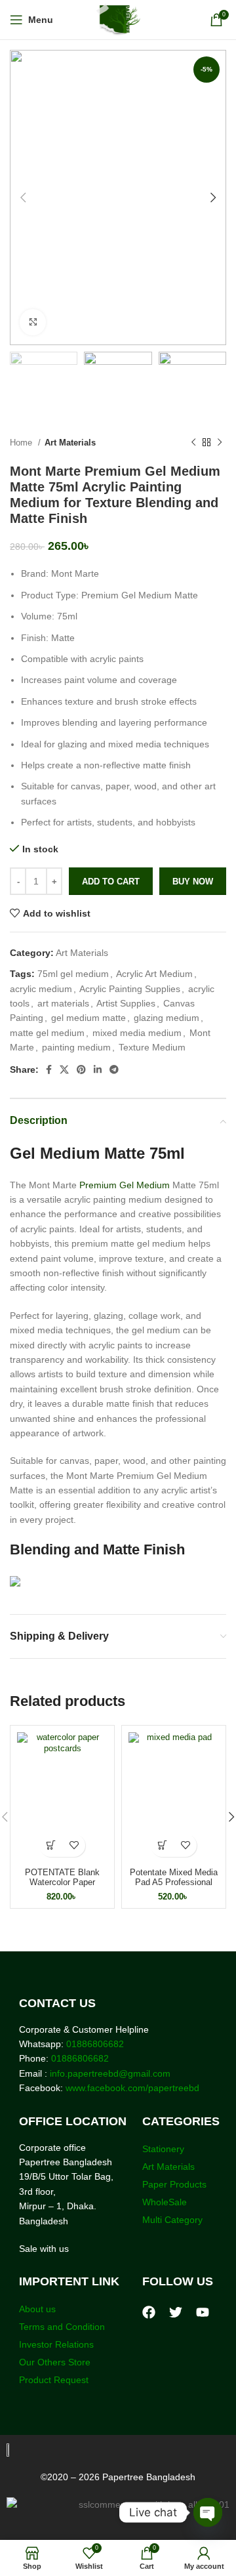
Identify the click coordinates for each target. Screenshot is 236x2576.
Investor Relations (56, 2344)
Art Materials (70, 443)
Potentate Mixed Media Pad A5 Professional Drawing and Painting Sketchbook (174, 1887)
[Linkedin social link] (98, 1070)
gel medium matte (88, 1018)
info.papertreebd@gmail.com (110, 2073)
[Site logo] (118, 19)
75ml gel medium (73, 974)
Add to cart (111, 882)
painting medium (76, 1047)
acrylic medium (41, 989)
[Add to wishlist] (74, 1845)
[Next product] (220, 443)
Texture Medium (152, 1047)
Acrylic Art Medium (154, 974)
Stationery (163, 2149)
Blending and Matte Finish (97, 1549)
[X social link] (64, 1070)
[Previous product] (193, 443)
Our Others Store (56, 2362)
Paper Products (174, 2184)
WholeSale (165, 2202)
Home (22, 443)
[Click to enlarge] (33, 322)
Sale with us (44, 2249)
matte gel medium (47, 1033)
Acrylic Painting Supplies (130, 989)
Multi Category (172, 2220)
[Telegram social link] (114, 1070)
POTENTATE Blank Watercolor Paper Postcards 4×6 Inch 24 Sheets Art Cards (62, 1887)
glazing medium (167, 1018)
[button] (51, 1845)
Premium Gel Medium (125, 1185)
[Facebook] (149, 2312)
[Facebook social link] (49, 1070)
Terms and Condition (62, 2327)
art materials (63, 1003)
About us (37, 2309)
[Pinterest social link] (81, 1070)
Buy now (193, 882)
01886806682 (94, 2044)
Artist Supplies (126, 1003)
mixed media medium (137, 1033)
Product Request (54, 2380)
